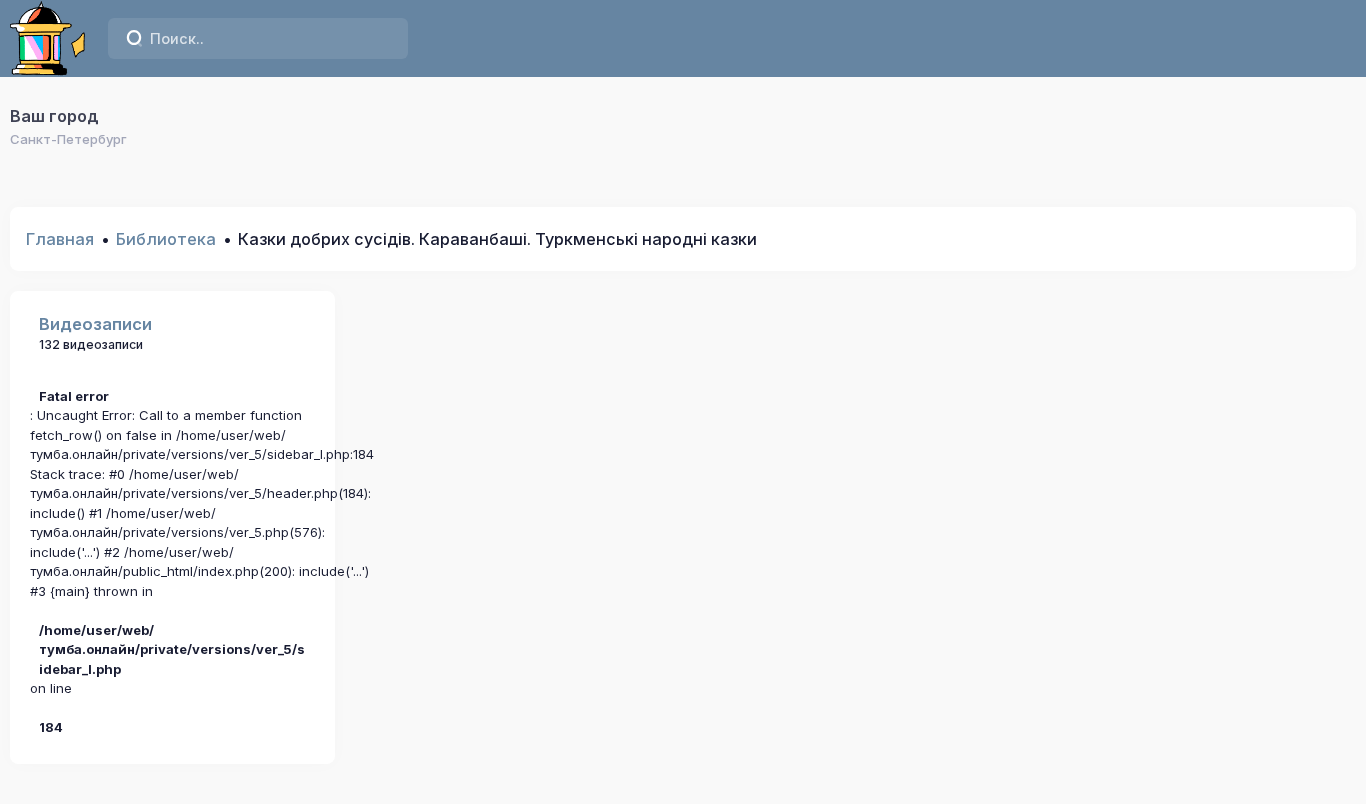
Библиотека (166, 239)
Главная (60, 239)
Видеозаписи (95, 324)
